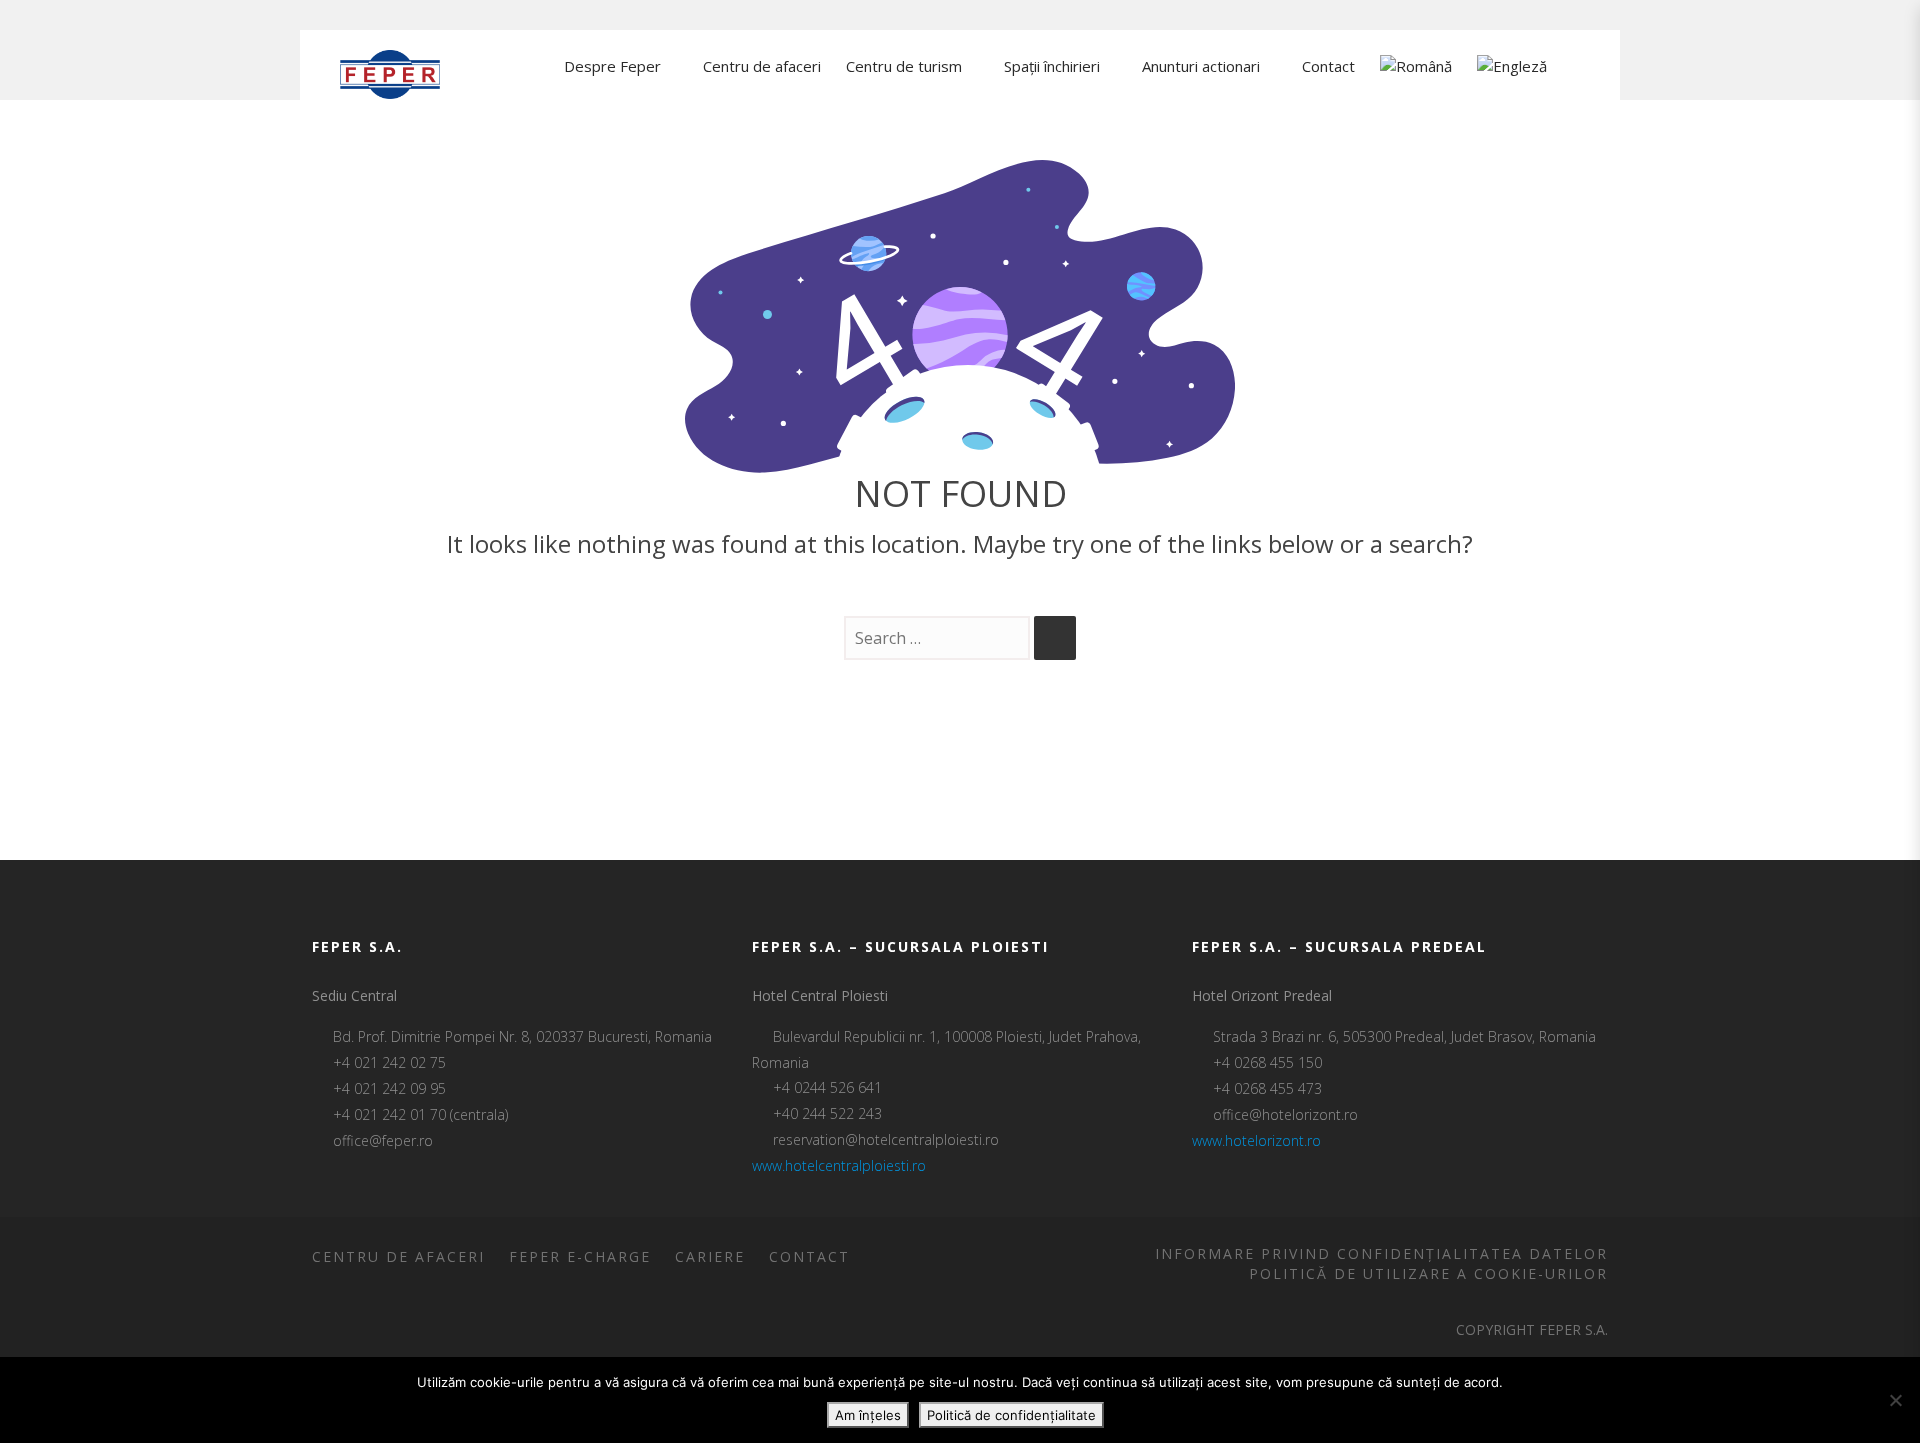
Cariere (710, 1256)
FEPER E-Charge (580, 1256)
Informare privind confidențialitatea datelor (1381, 1253)
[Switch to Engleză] (1512, 67)
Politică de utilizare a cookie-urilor (1428, 1273)
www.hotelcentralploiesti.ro (839, 1165)
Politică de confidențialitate (1011, 1415)
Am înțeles (868, 1415)
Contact (809, 1256)
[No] (1895, 1400)
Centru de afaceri (398, 1256)
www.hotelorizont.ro (1256, 1140)
